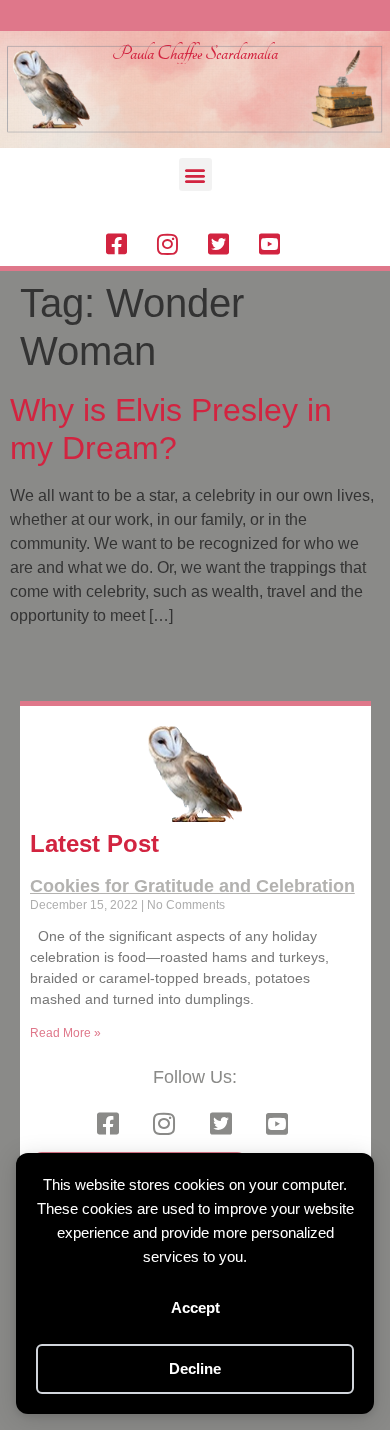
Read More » (65, 1033)
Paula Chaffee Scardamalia (195, 53)
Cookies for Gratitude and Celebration (192, 886)
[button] (195, 174)
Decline (195, 1368)
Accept (195, 1307)
